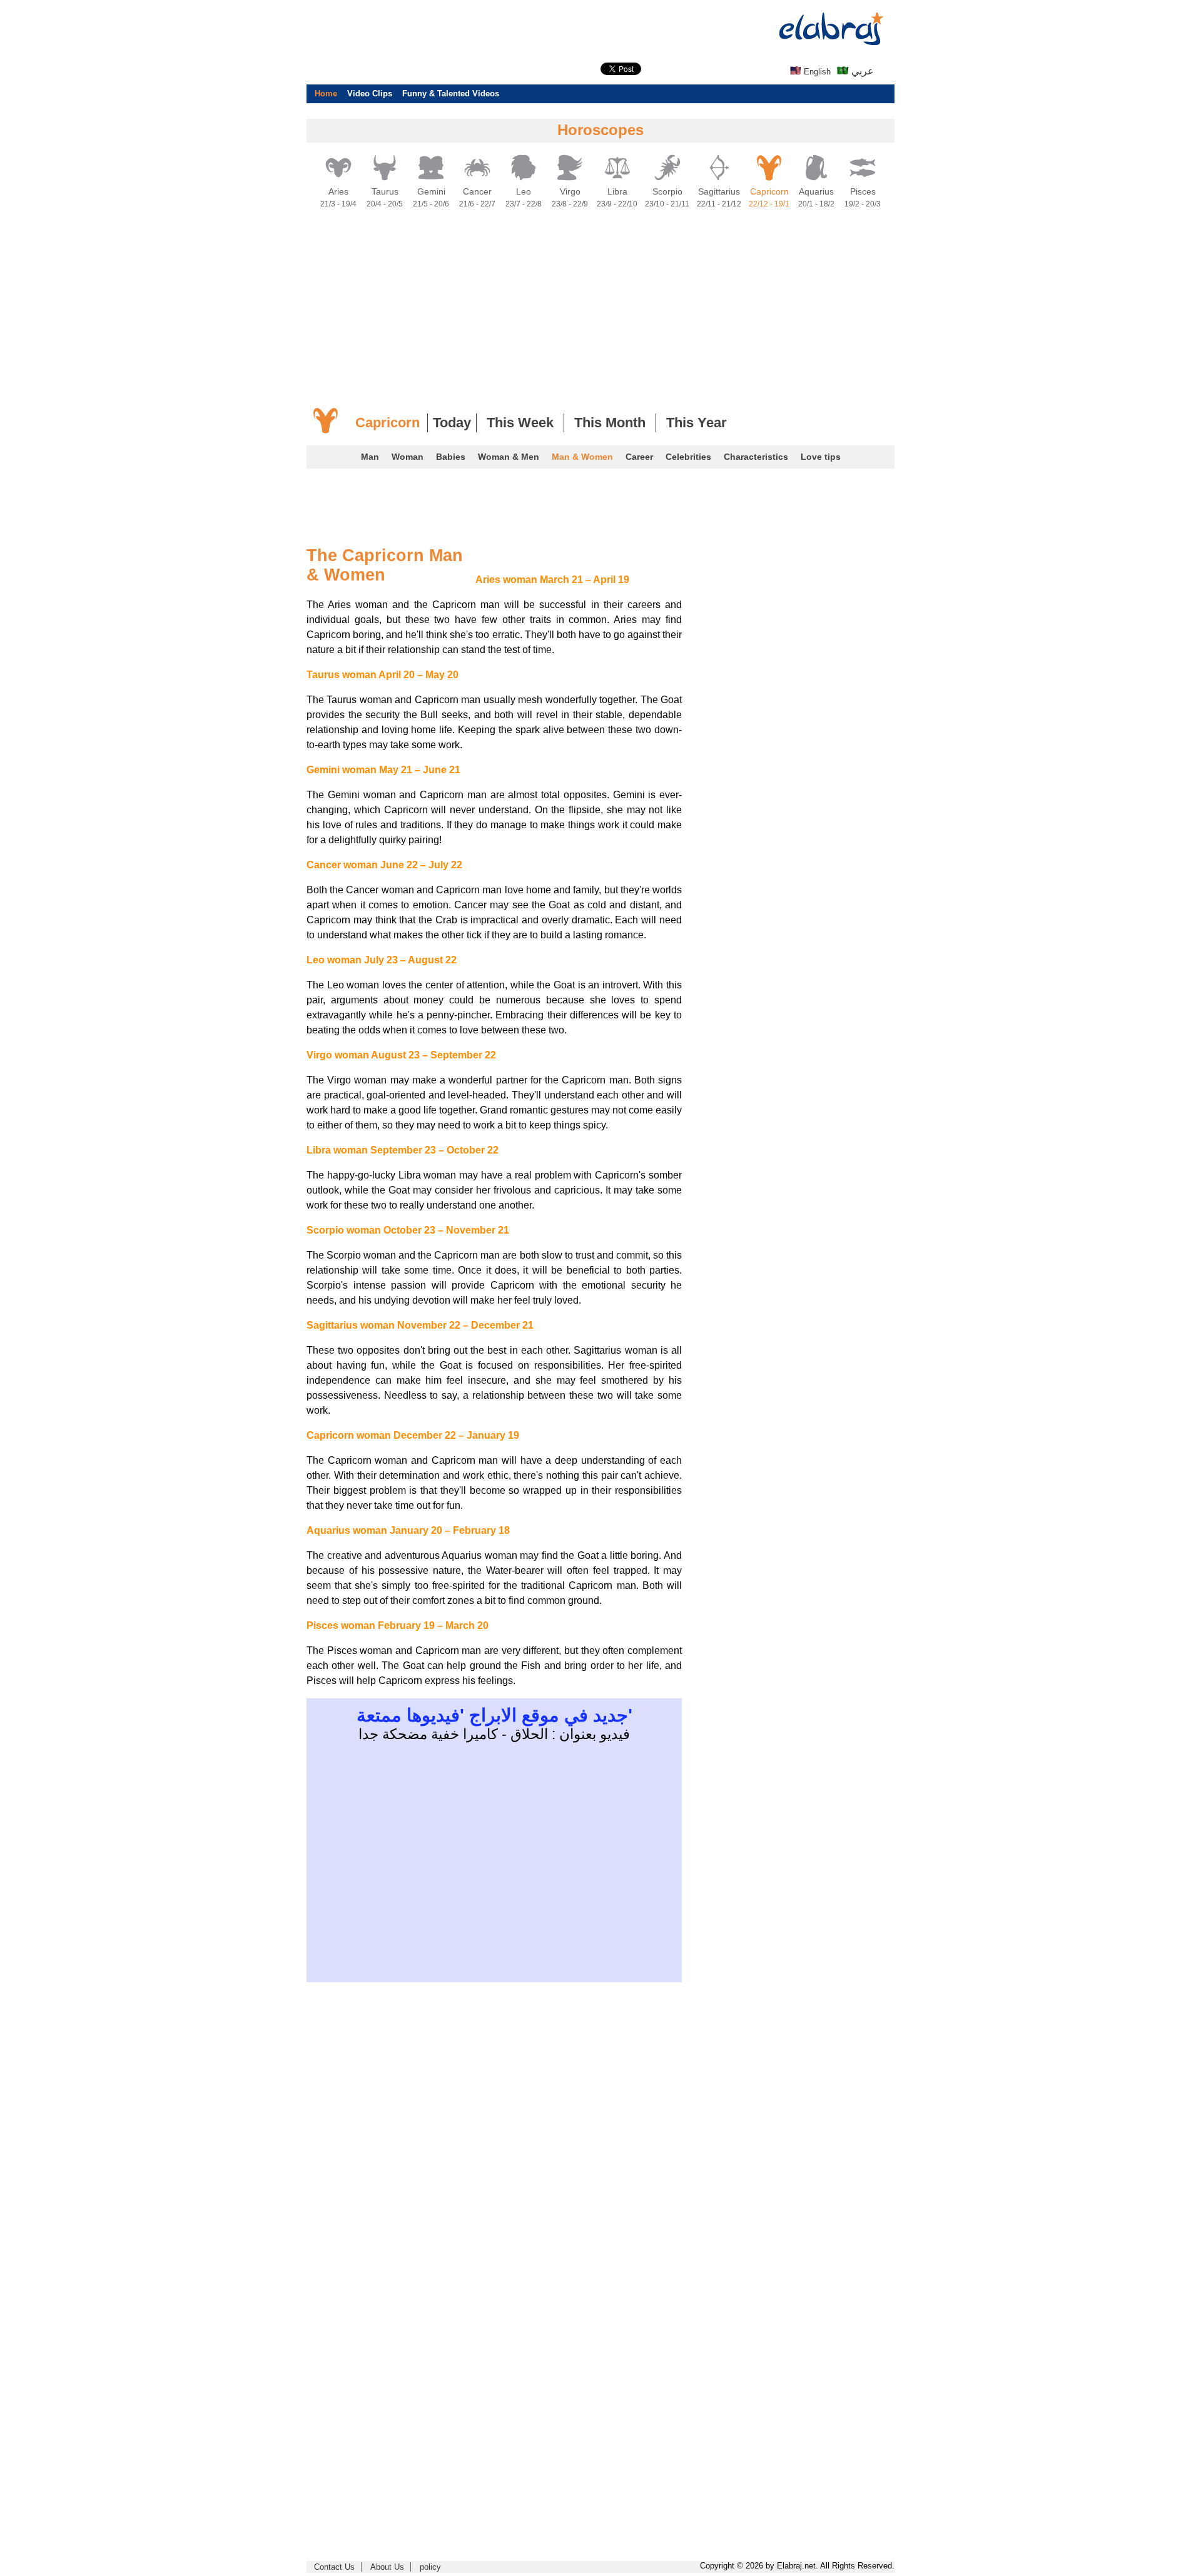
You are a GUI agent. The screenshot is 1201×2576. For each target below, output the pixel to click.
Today (452, 423)
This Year (697, 423)
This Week (520, 423)
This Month (610, 423)
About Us (387, 2567)
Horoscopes (600, 130)
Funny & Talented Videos (451, 94)
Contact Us (334, 2567)
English (816, 72)
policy (430, 2567)
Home (326, 94)
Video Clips (370, 94)
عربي (861, 71)
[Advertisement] (50, 188)
